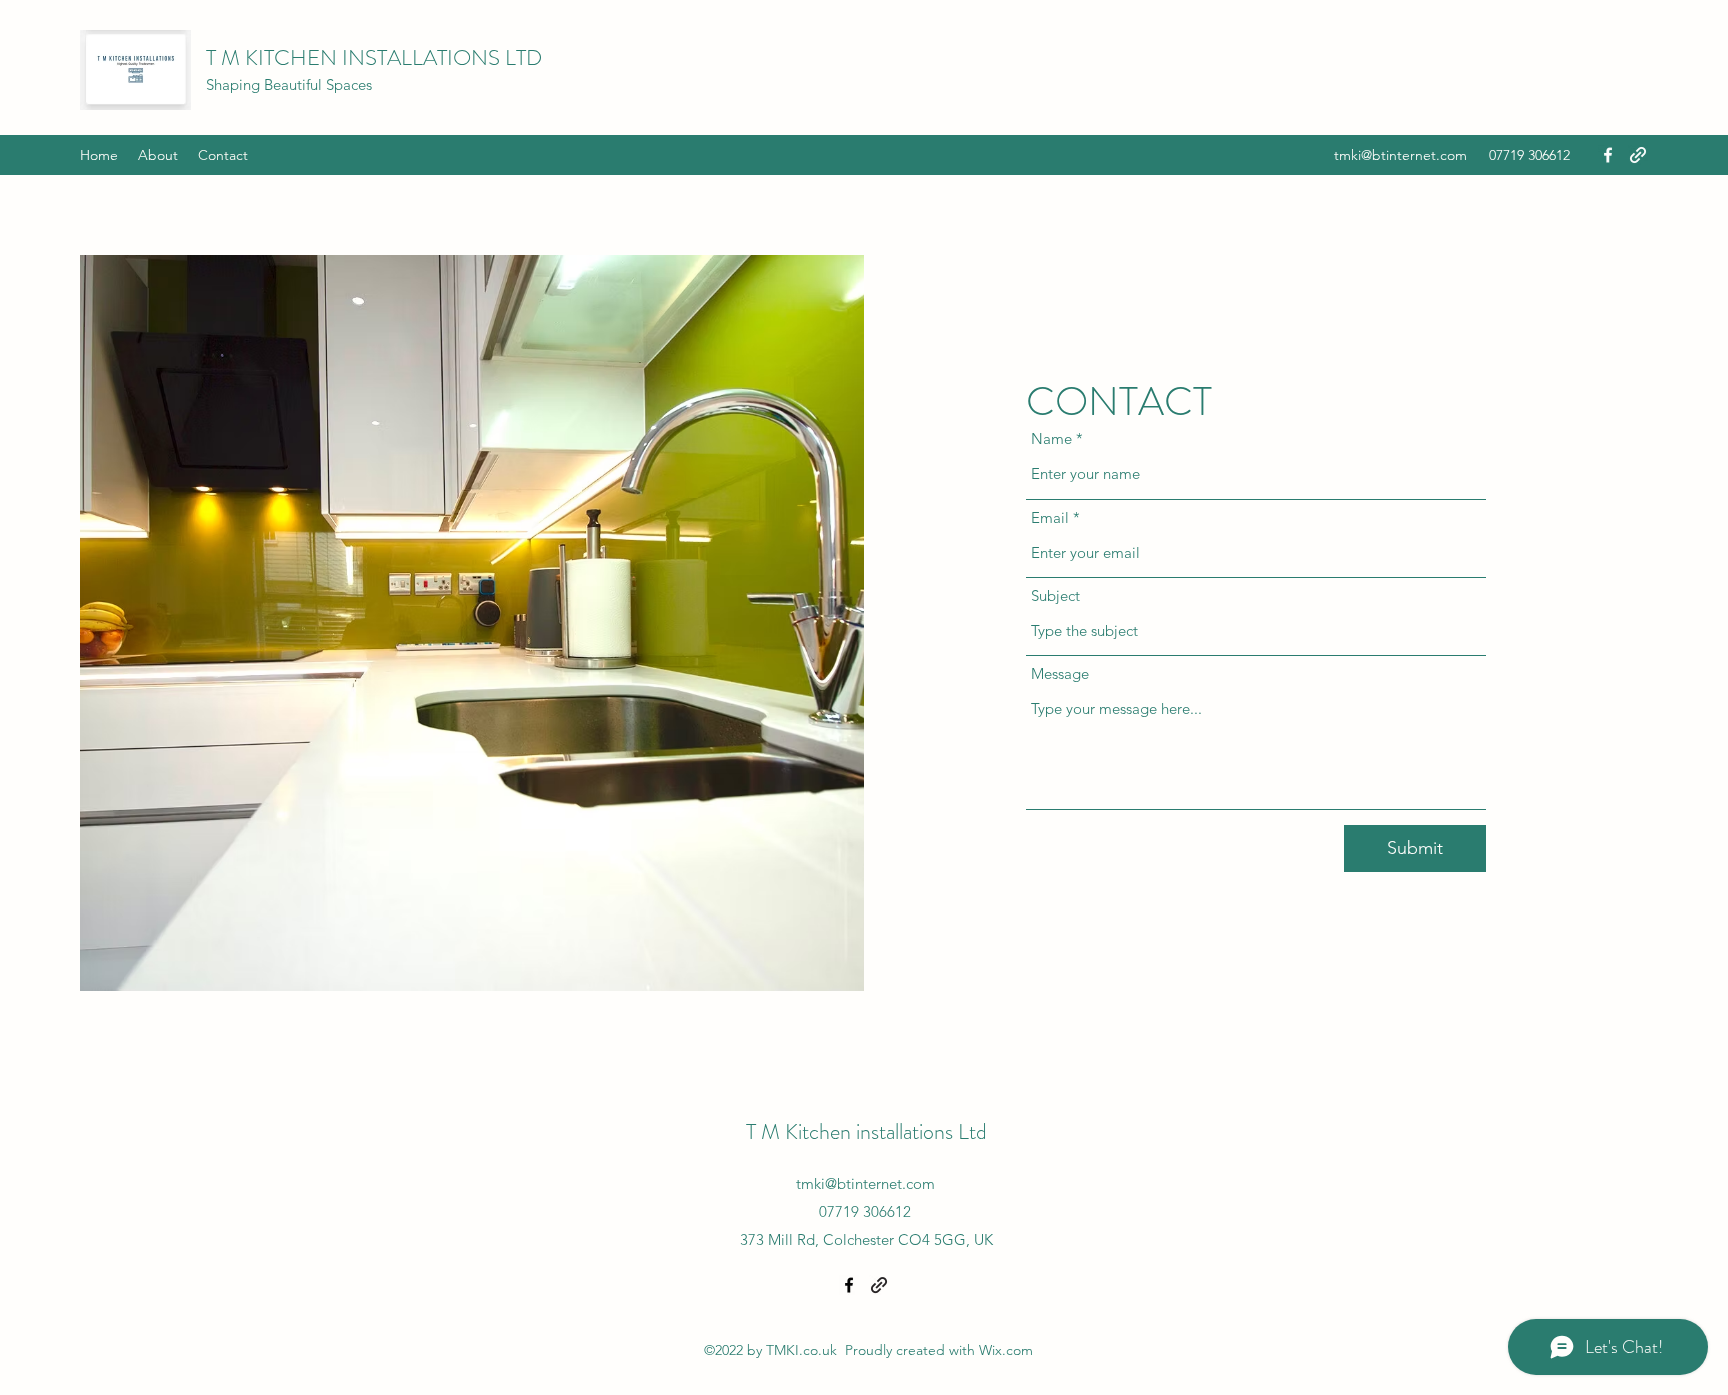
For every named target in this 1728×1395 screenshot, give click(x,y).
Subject (1055, 595)
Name (1051, 438)
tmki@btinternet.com (1400, 155)
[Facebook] (1608, 155)
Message (1060, 673)
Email (1050, 517)
